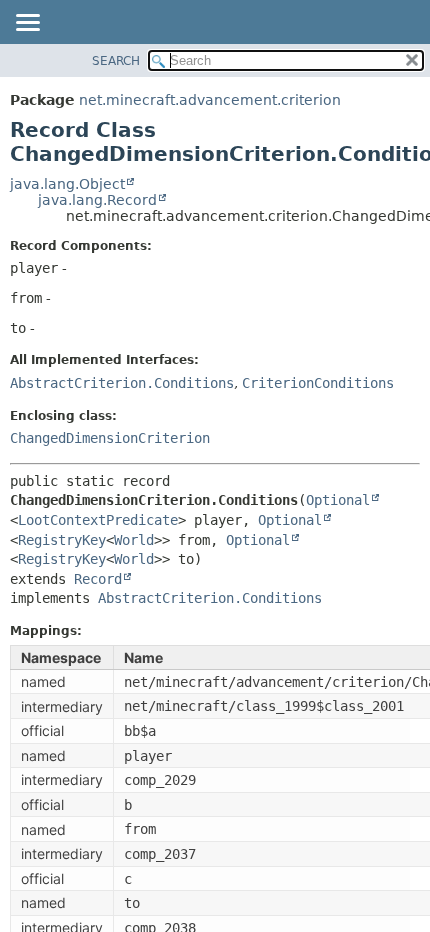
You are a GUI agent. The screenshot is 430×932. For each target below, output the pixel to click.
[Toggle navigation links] (27, 24)
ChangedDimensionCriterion (110, 438)
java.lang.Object (67, 184)
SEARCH (116, 61)
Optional (338, 500)
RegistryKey (62, 540)
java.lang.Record (97, 200)
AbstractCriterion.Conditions (122, 383)
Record (98, 579)
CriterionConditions (318, 383)
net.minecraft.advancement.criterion (210, 100)
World (134, 540)
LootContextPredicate (98, 520)
